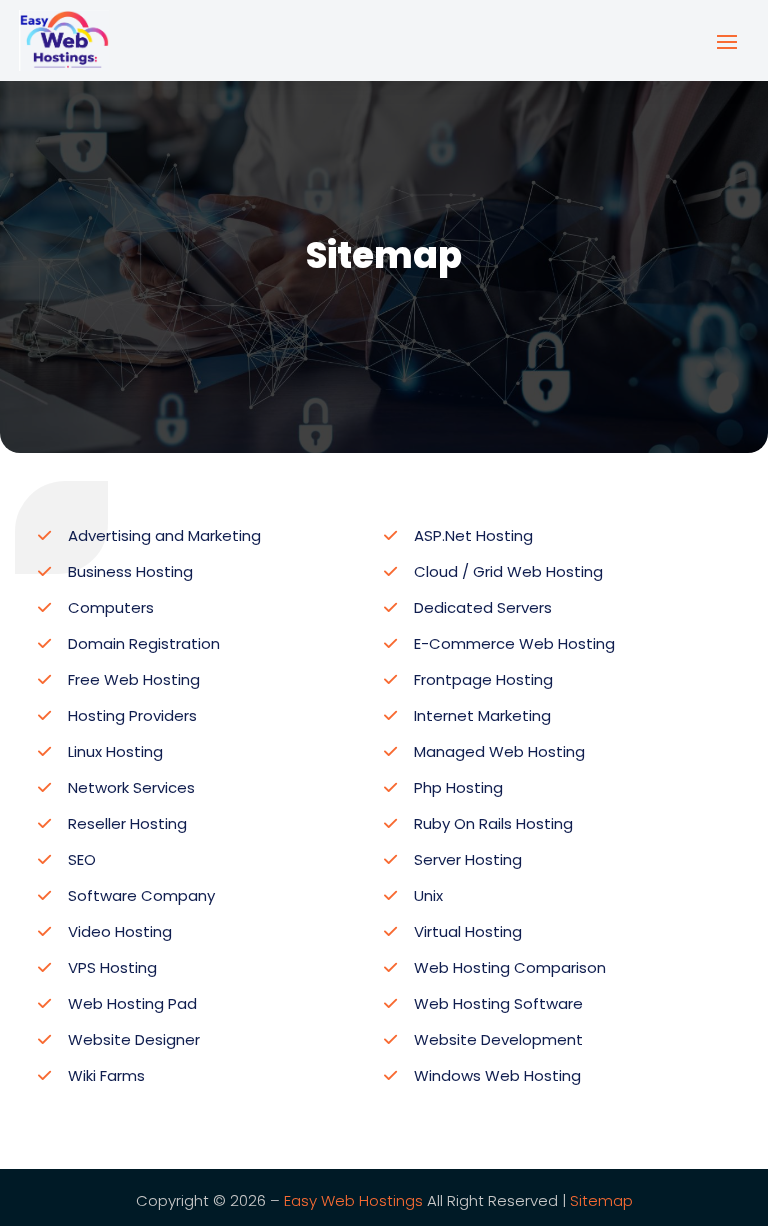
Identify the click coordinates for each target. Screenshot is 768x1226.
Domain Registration (144, 643)
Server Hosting (468, 859)
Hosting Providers (132, 715)
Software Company (141, 895)
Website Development (498, 1039)
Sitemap (601, 1200)
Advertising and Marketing (164, 535)
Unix (428, 895)
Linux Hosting (115, 751)
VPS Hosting (112, 967)
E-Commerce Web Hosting (514, 643)
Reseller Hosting (127, 823)
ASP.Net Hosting (473, 535)
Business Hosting (130, 571)
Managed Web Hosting (499, 751)
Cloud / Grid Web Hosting (508, 571)
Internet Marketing (482, 715)
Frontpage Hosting (483, 679)
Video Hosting (120, 931)
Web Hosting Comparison (510, 967)
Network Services (131, 787)
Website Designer (134, 1039)
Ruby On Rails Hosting (493, 823)
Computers (111, 607)
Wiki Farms (106, 1075)
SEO (82, 859)
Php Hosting (458, 787)
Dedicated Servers (483, 607)
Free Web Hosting (134, 679)
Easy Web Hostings (353, 1200)
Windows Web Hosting (497, 1075)
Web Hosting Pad (132, 1003)
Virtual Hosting (468, 931)
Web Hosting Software (498, 1003)
